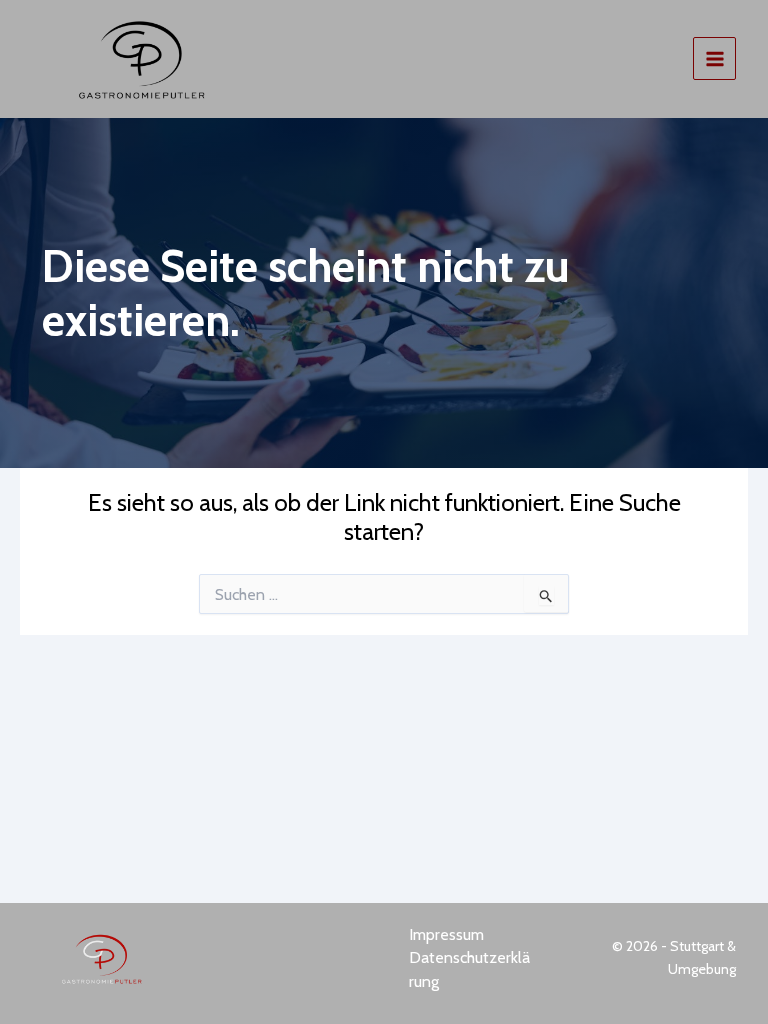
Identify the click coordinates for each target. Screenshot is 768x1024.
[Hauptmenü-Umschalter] (714, 58)
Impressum (446, 934)
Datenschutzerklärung (469, 969)
